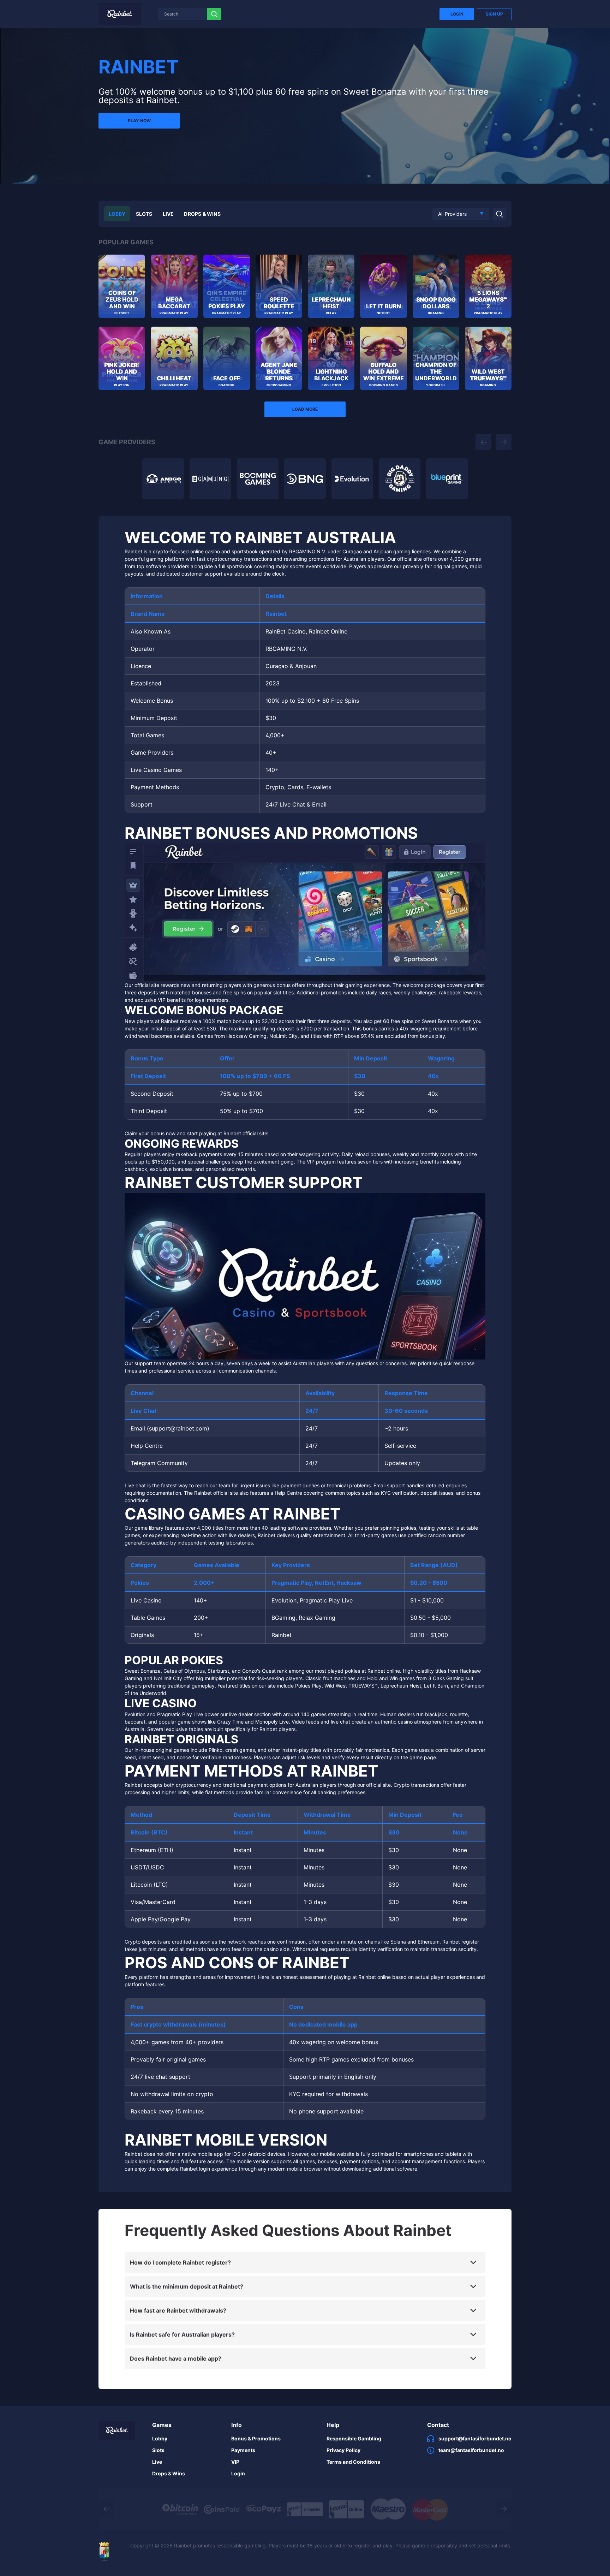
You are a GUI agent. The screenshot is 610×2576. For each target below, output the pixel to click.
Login (457, 14)
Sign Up (494, 14)
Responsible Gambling (354, 2438)
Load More (305, 409)
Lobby (117, 214)
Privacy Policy (343, 2450)
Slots (144, 214)
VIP (235, 2462)
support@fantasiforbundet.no (475, 2438)
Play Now (139, 121)
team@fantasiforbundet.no (471, 2450)
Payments (243, 2450)
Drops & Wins (202, 214)
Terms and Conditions (353, 2462)
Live (168, 214)
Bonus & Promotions (256, 2438)
